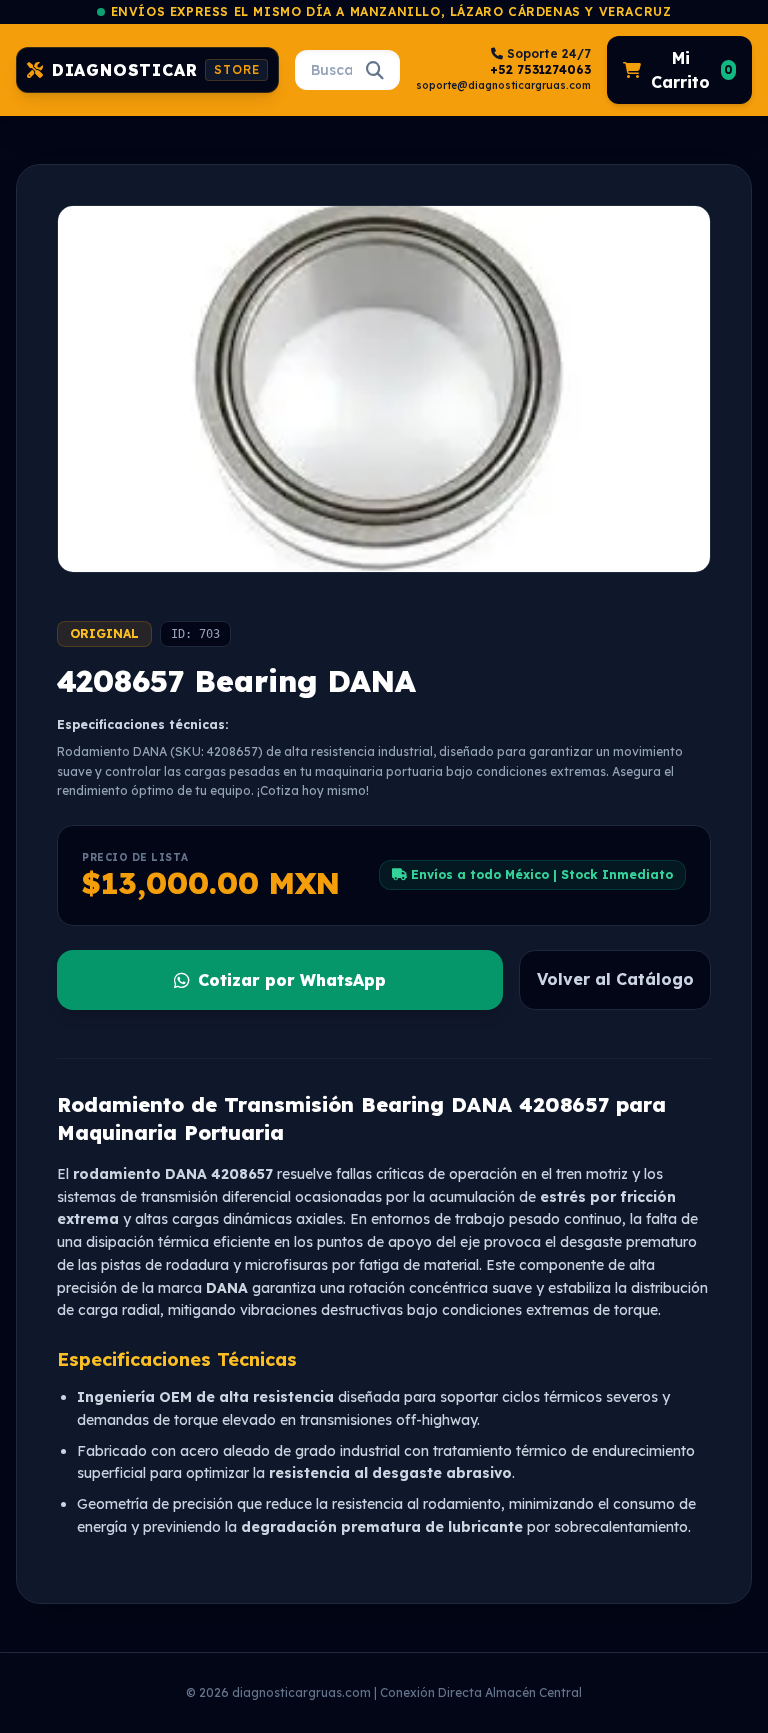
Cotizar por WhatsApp (292, 980)
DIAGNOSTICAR (156, 70)
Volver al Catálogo (615, 979)
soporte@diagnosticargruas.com (503, 85)
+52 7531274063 (540, 69)
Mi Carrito (692, 70)
